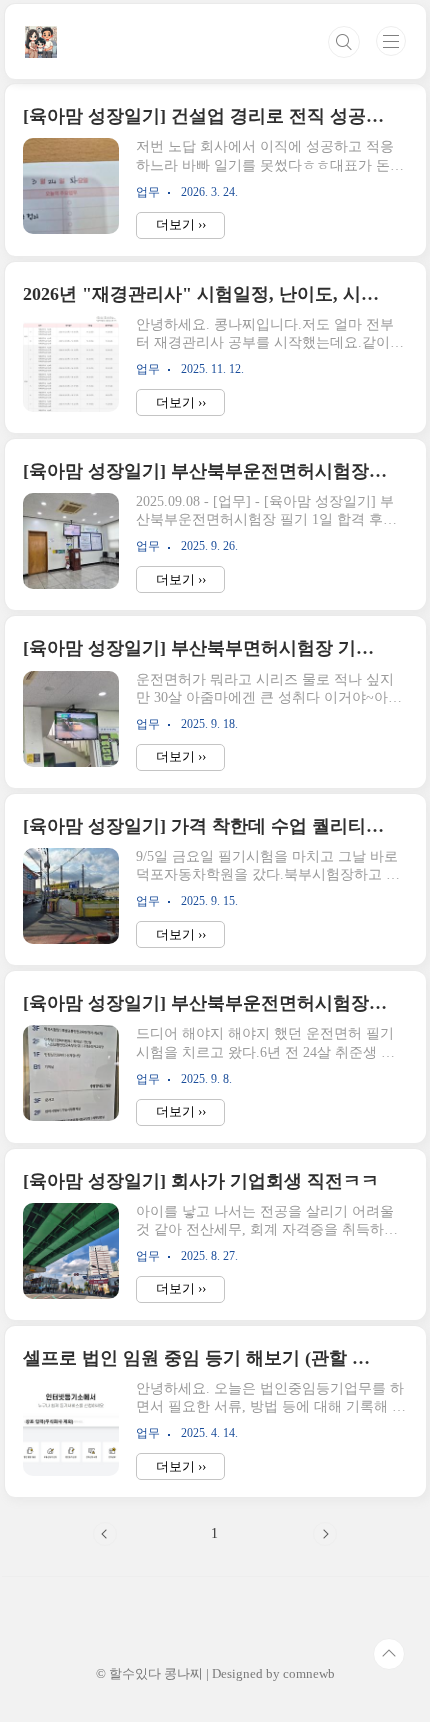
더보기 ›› (181, 224)
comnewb (309, 1673)
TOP (389, 1654)
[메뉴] (391, 41)
